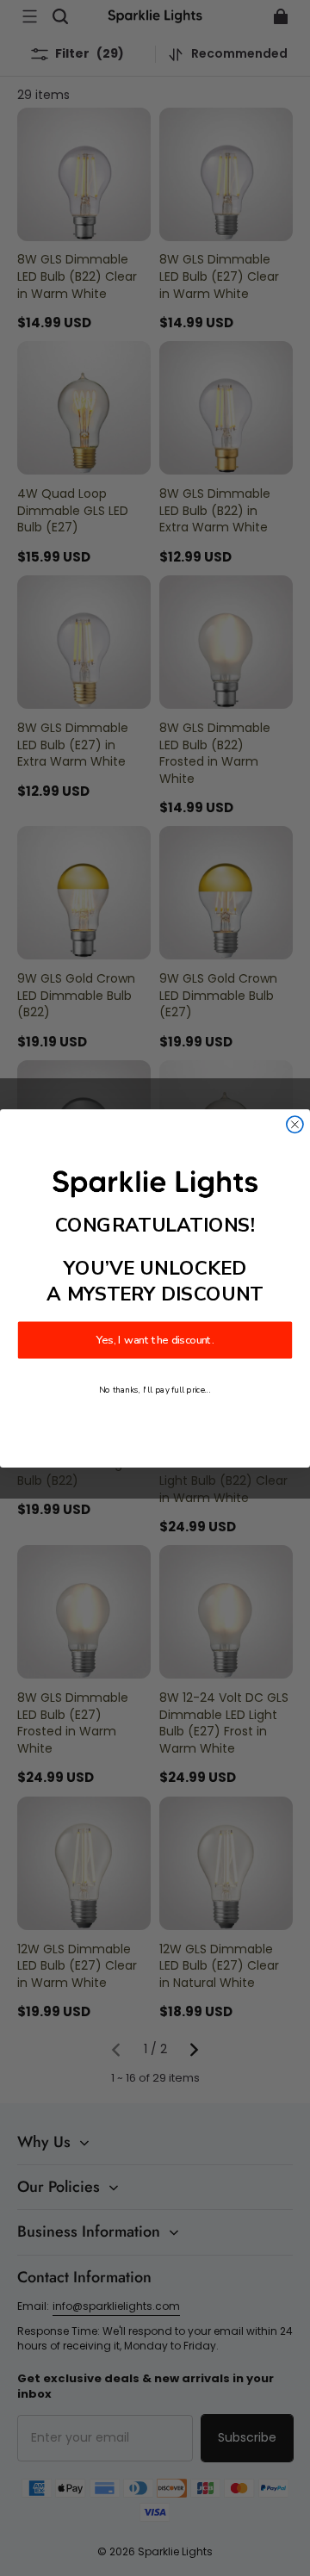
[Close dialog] (295, 1124)
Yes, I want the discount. (155, 1340)
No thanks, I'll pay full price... (155, 1390)
